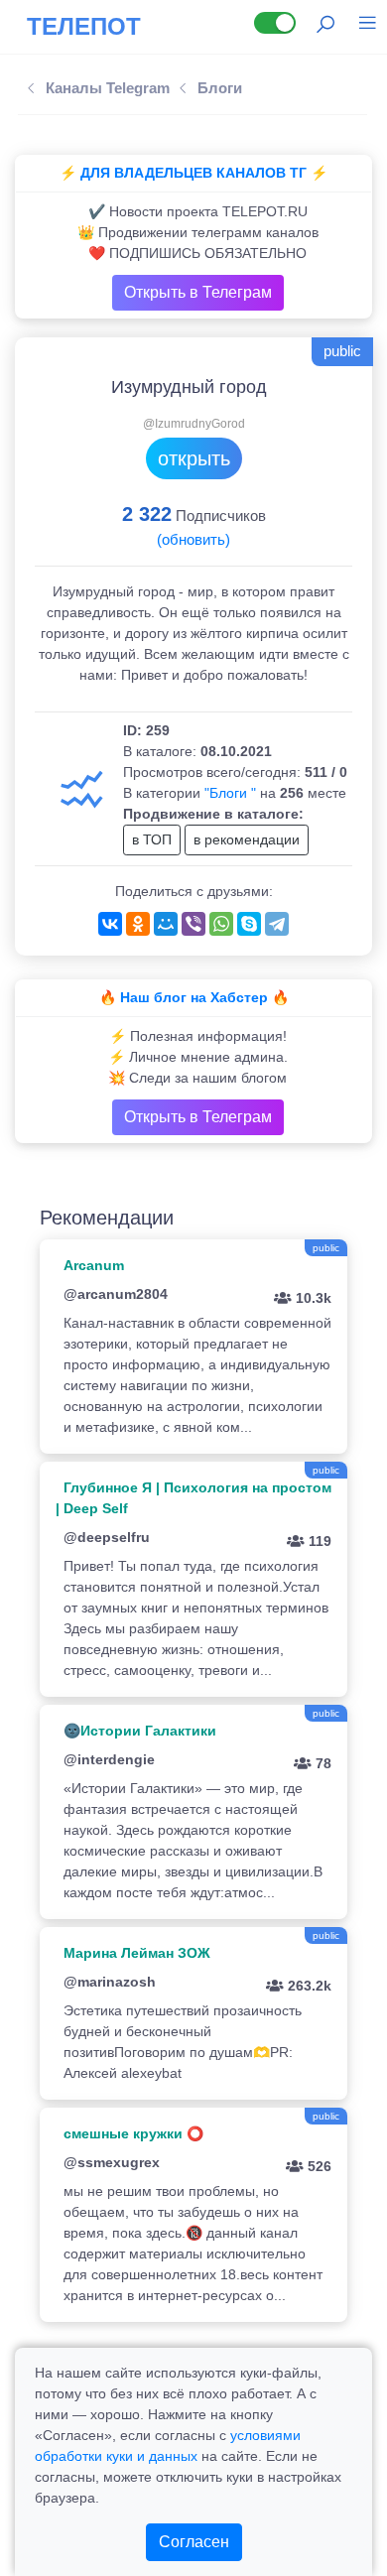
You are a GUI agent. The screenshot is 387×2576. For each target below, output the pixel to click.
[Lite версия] (275, 23)
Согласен (194, 2542)
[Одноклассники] (138, 924)
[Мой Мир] (166, 924)
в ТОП (152, 839)
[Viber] (193, 924)
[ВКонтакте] (110, 924)
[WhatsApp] (221, 924)
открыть (194, 458)
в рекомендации (247, 839)
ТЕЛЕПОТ (84, 26)
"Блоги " (230, 793)
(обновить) (193, 539)
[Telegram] (277, 924)
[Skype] (249, 924)
